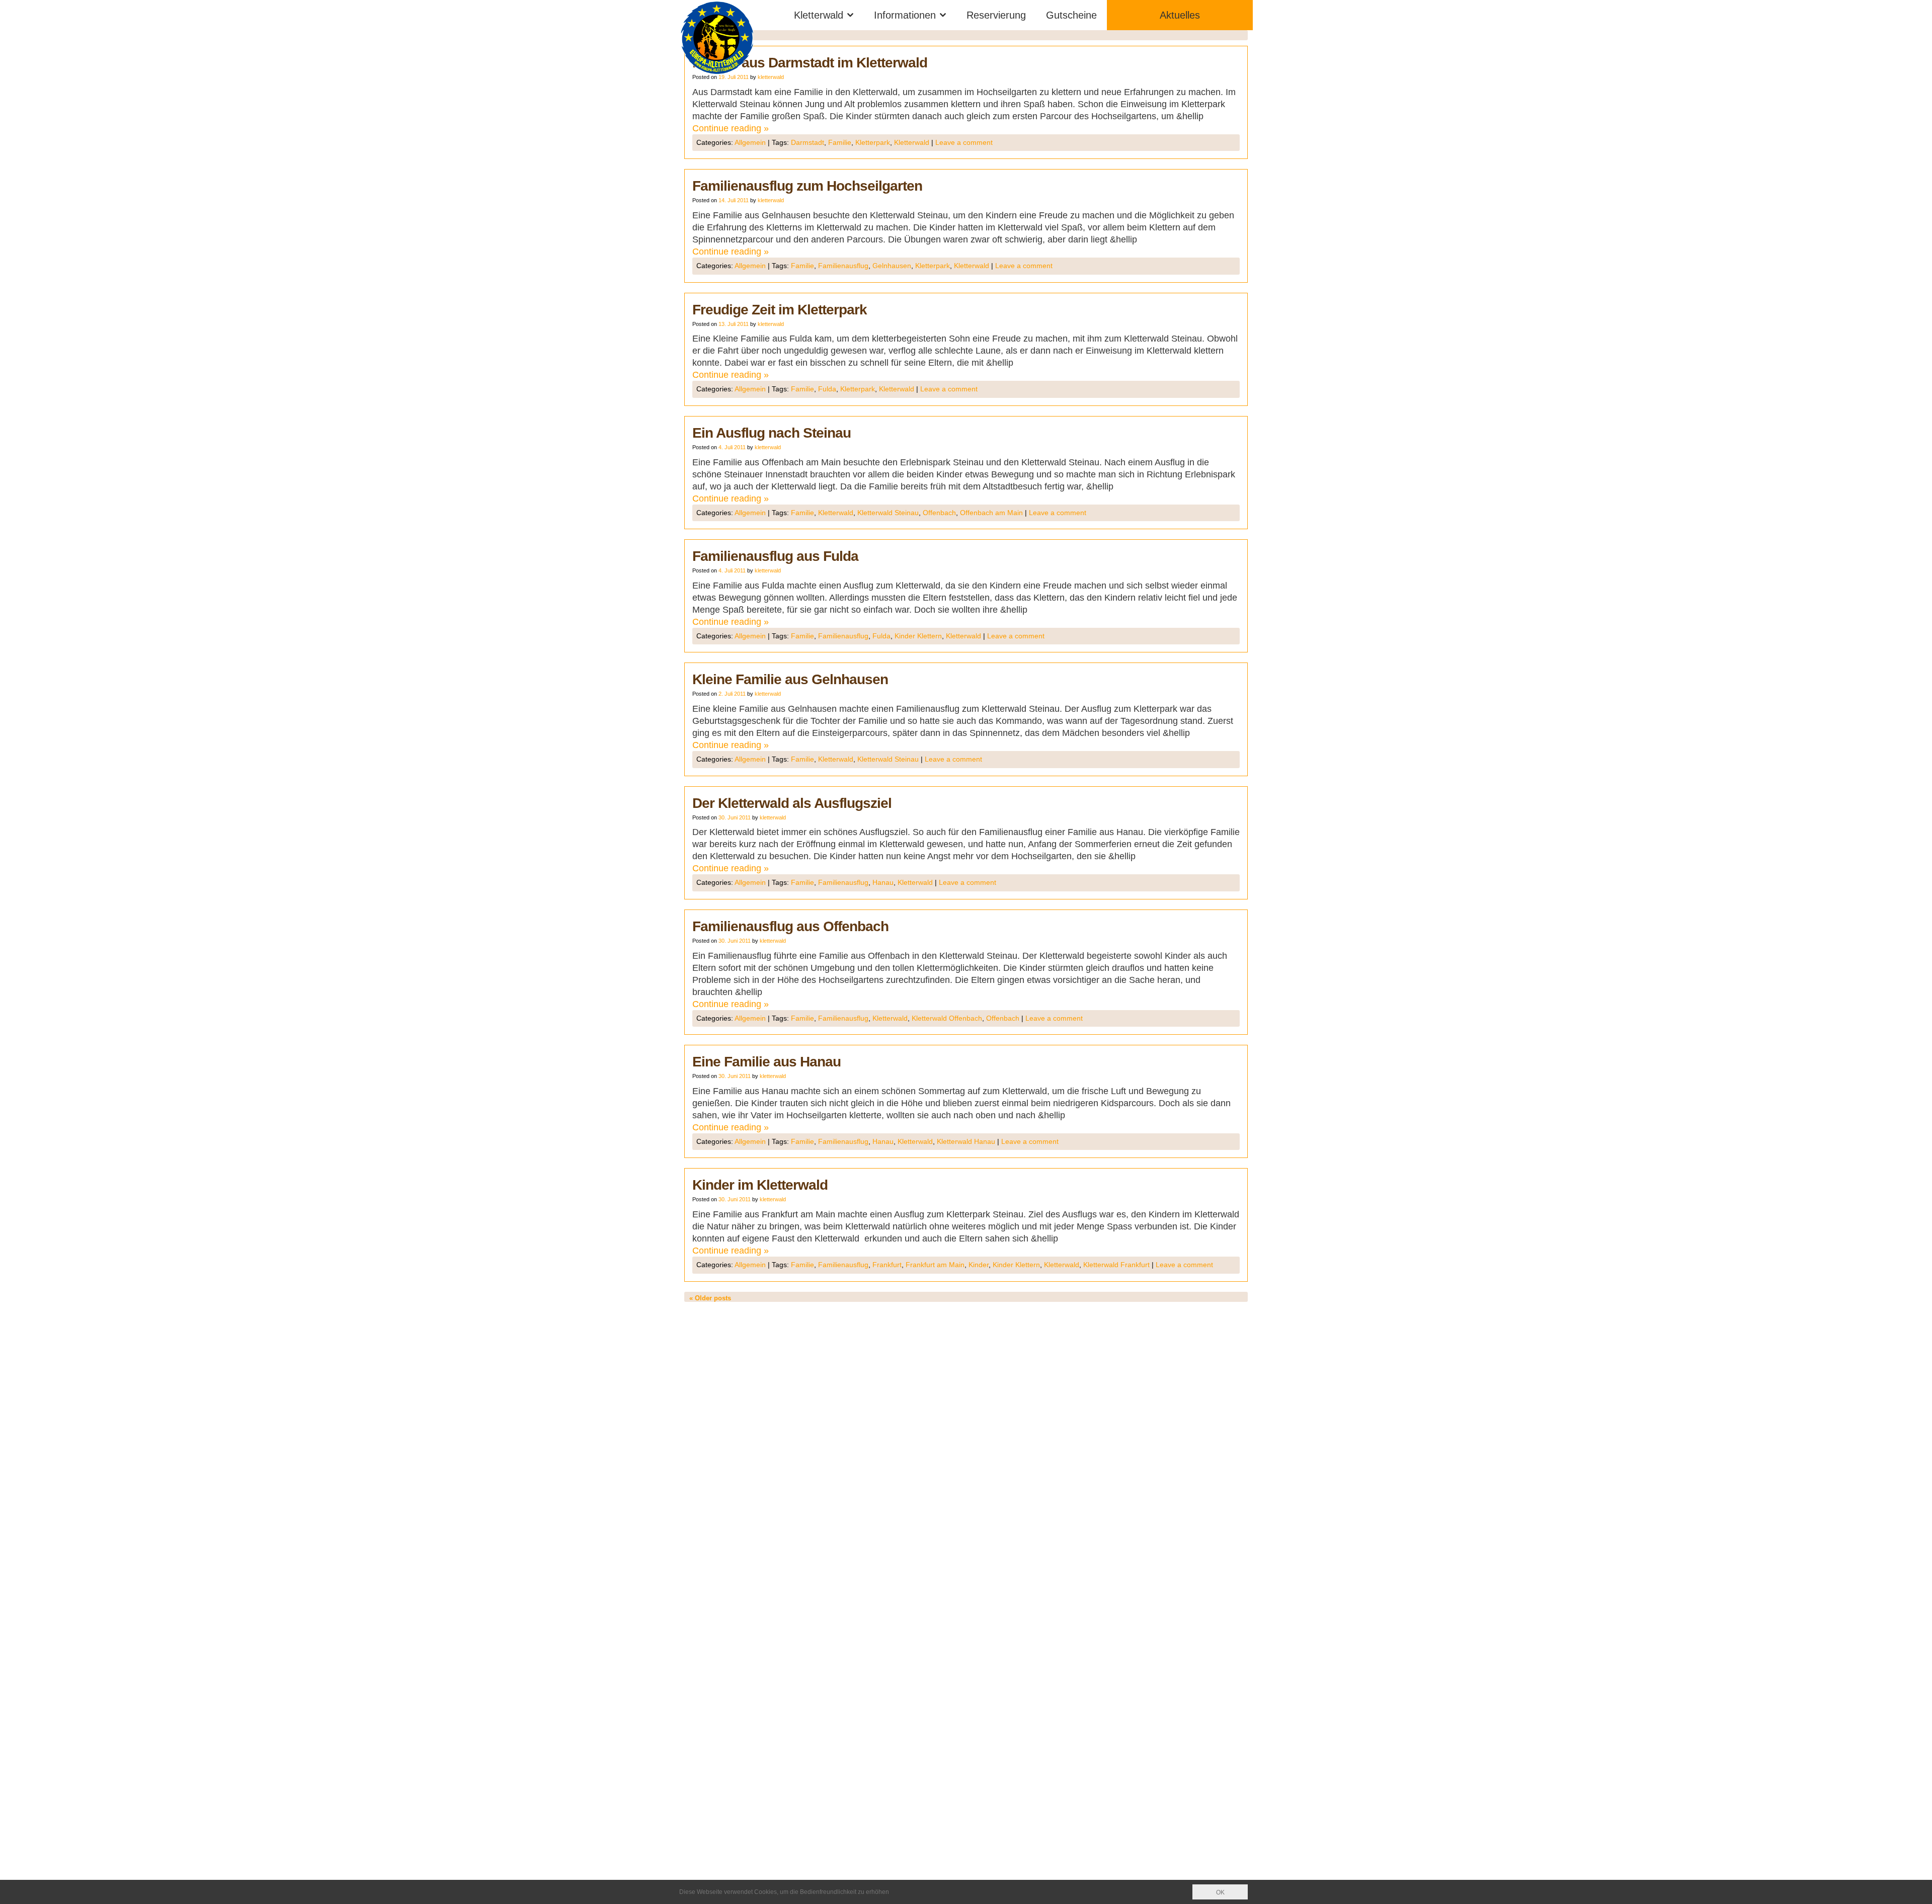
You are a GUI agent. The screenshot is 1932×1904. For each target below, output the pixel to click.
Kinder (979, 1265)
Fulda (827, 389)
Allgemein (750, 142)
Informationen (905, 15)
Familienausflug (843, 266)
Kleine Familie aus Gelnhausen (790, 679)
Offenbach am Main (991, 513)
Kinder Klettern (918, 636)
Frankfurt (887, 1265)
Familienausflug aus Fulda (775, 556)
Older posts (710, 1298)
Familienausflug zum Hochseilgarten (807, 186)
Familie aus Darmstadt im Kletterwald (810, 63)
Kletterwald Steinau (888, 513)
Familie (840, 142)
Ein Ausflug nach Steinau (772, 433)
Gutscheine (1071, 15)
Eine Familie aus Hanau (767, 1062)
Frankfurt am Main (935, 1265)
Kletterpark (873, 142)
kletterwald (771, 77)
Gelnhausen (892, 266)
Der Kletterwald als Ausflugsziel (792, 803)
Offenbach (939, 513)
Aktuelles (1180, 15)
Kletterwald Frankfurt (1116, 1265)
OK (1220, 1892)
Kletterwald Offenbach (947, 1018)
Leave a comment (964, 142)
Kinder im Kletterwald (760, 1185)
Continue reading (731, 128)
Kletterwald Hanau (966, 1141)
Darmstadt (808, 142)
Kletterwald (819, 15)
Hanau (883, 882)
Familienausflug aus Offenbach (790, 926)
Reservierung (996, 15)
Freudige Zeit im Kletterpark (780, 310)
